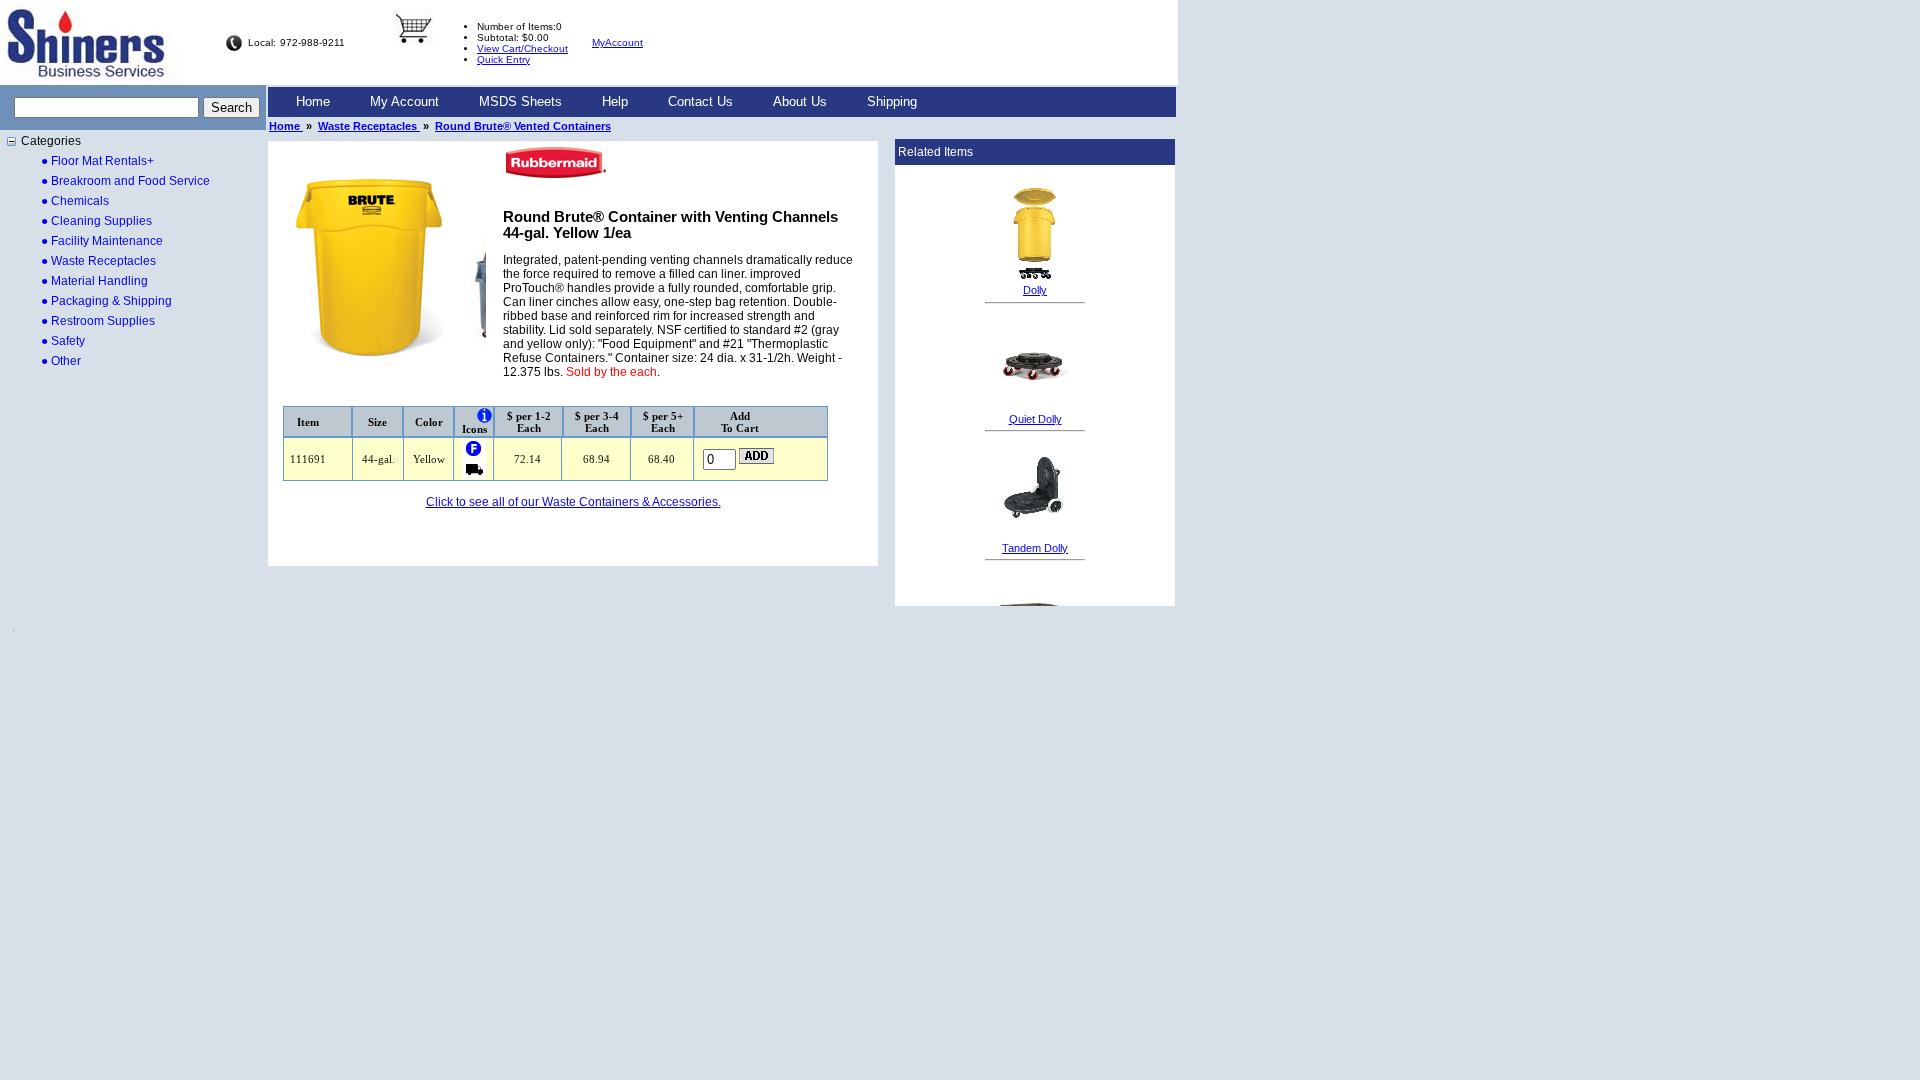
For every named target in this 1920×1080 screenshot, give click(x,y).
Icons (474, 429)
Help (615, 101)
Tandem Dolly (1035, 548)
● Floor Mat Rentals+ (97, 161)
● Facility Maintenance (102, 241)
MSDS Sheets (520, 101)
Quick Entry (503, 59)
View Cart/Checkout (522, 48)
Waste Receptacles (369, 126)
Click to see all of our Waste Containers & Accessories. (573, 502)
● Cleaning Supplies (96, 221)
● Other (61, 361)
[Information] (484, 415)
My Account (404, 101)
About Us (800, 101)
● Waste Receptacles (98, 261)
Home (313, 101)
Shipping (892, 101)
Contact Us (700, 101)
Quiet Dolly (1035, 419)
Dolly (1035, 290)
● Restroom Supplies (98, 321)
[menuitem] (313, 102)
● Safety (63, 341)
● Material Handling (94, 281)
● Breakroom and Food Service (125, 181)
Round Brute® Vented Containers (523, 126)
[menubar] (606, 102)
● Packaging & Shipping (106, 301)
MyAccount (617, 42)
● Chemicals (75, 201)
